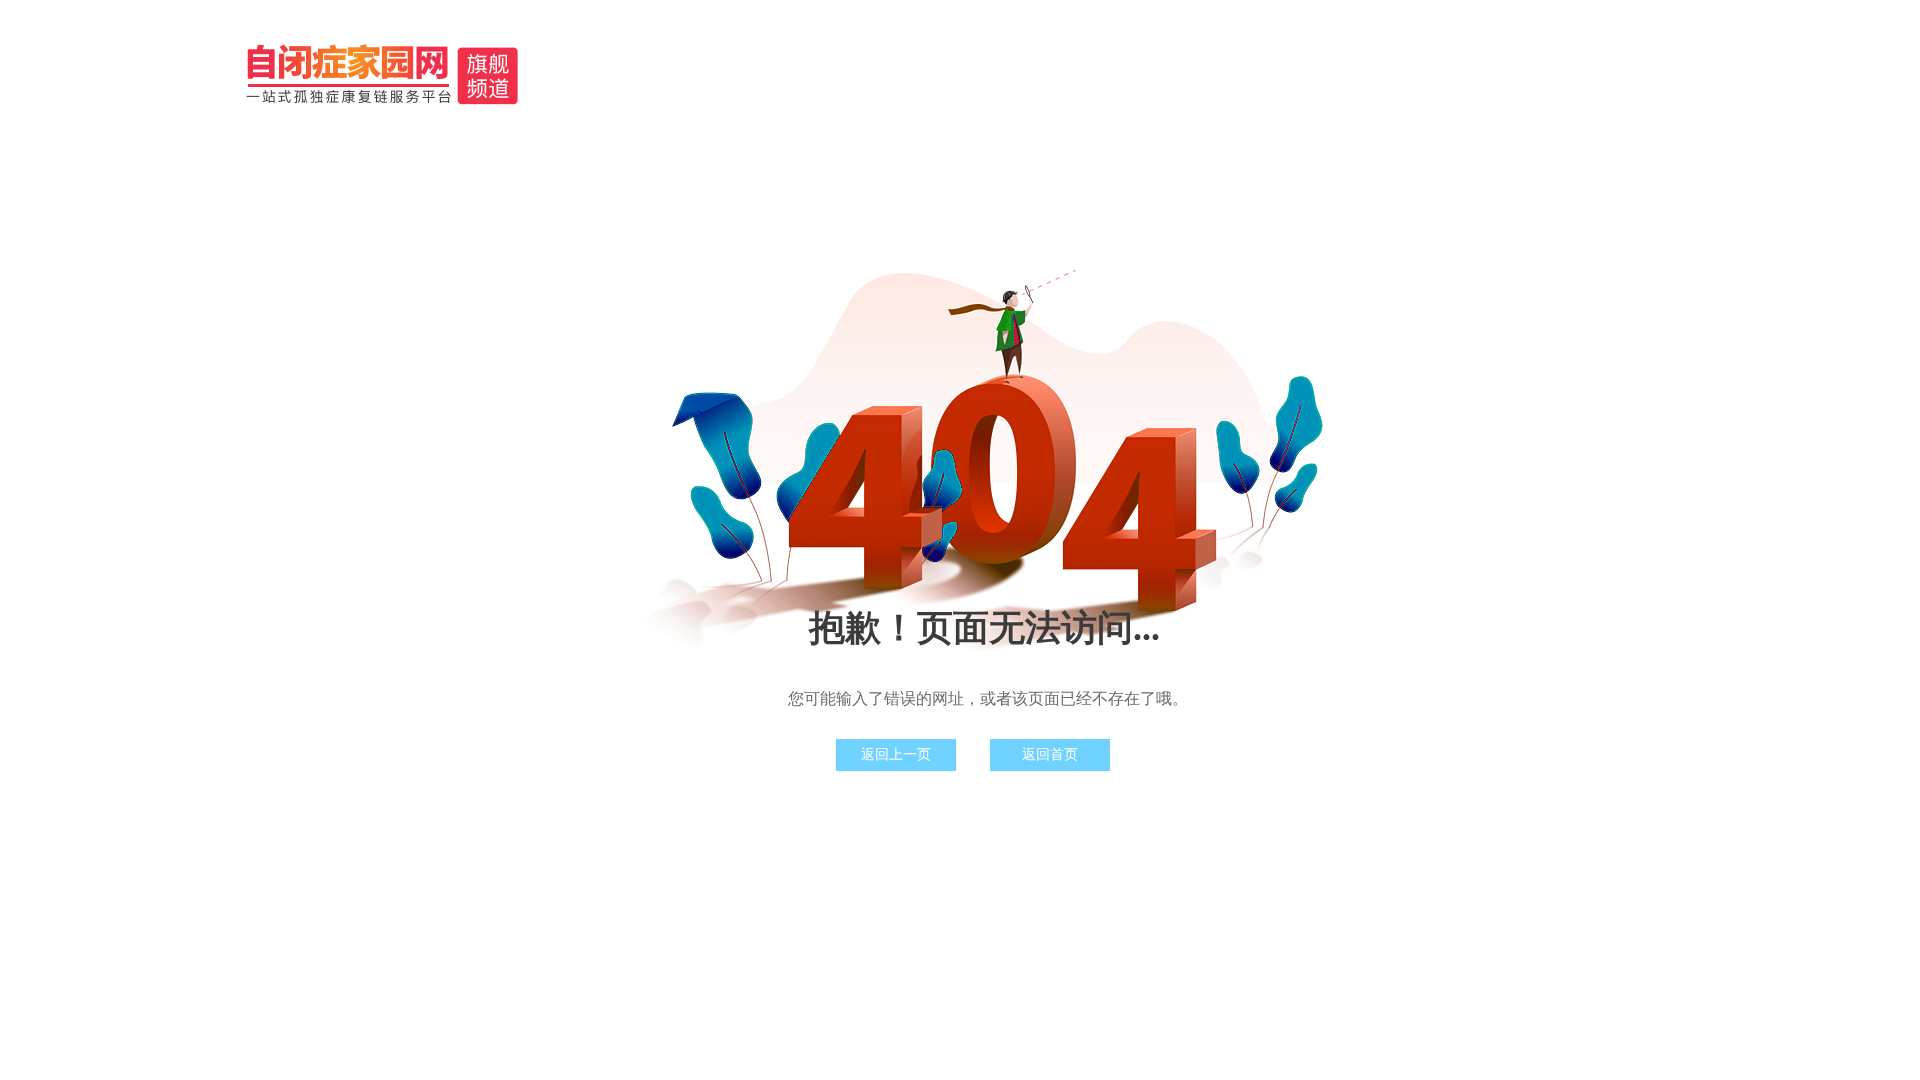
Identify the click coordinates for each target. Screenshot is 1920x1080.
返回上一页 (896, 754)
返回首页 (1050, 754)
